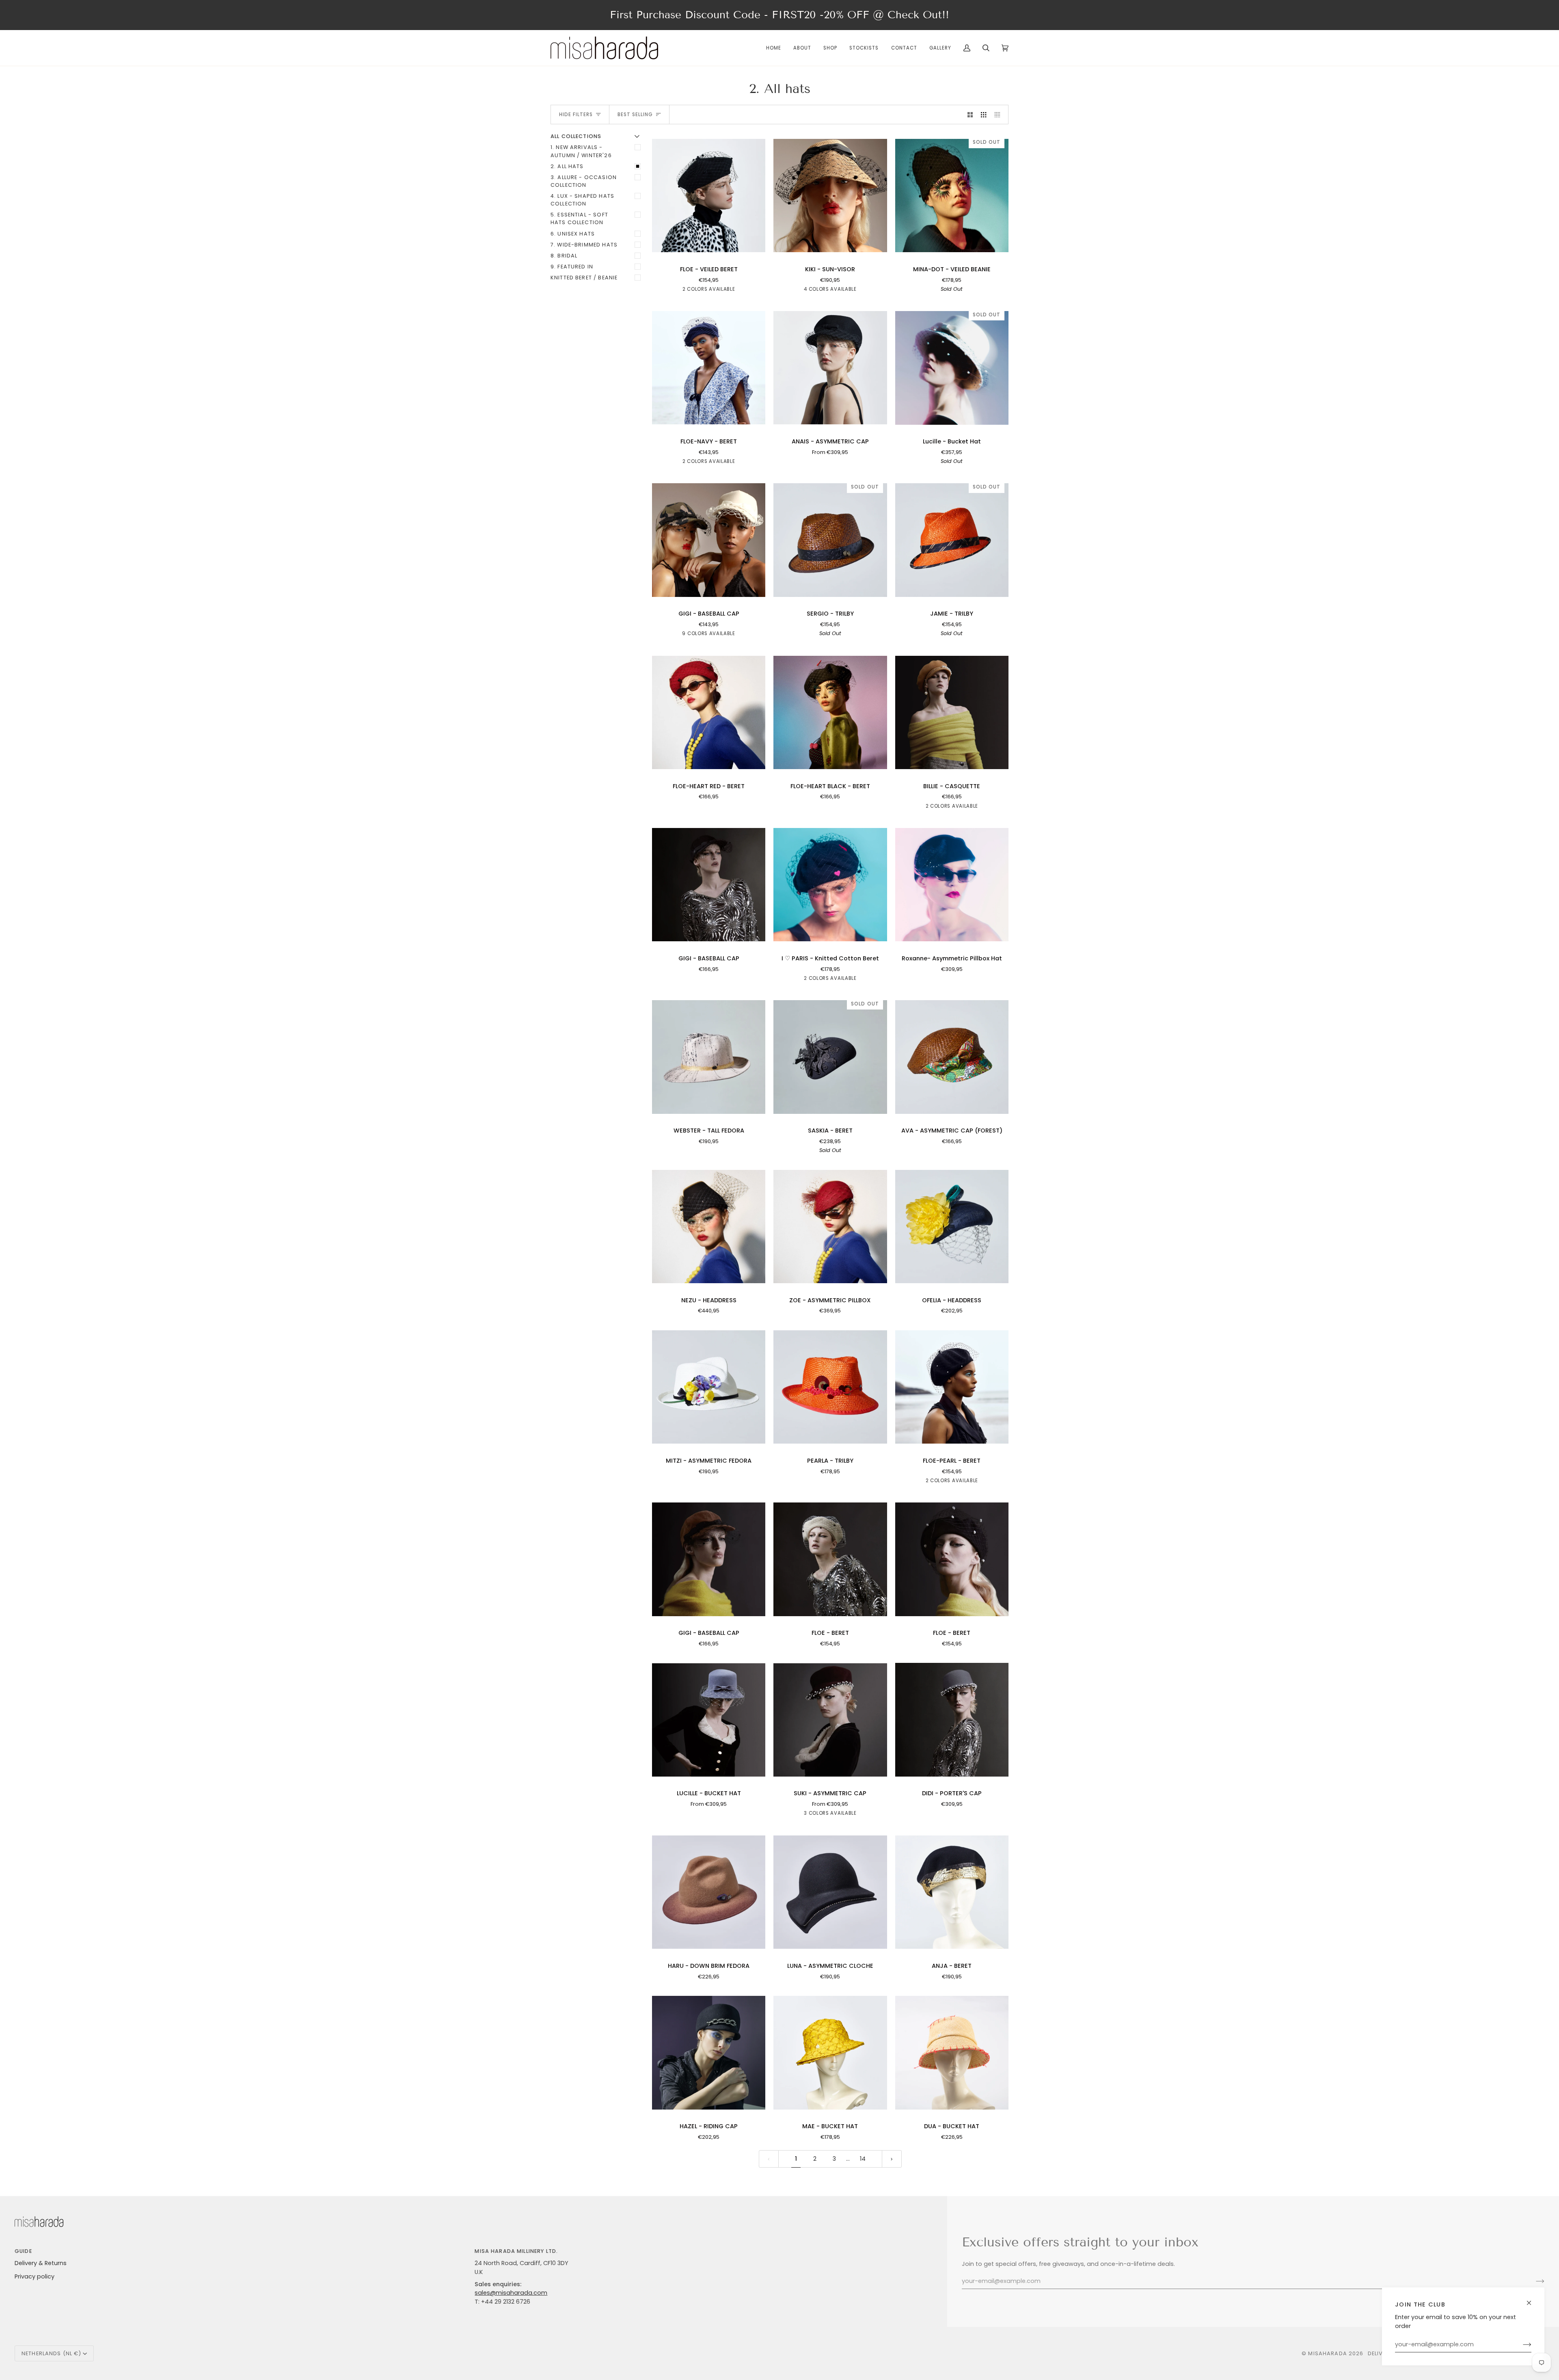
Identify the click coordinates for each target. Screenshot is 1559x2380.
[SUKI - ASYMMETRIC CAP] (830, 1720)
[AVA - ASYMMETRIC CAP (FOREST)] (952, 1057)
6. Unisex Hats (573, 234)
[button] (830, 48)
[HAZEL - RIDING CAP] (709, 2053)
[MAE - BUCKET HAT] (830, 2053)
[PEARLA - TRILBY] (830, 1387)
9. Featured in (572, 267)
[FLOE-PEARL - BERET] (952, 1387)
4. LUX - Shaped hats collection (582, 200)
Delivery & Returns (41, 2263)
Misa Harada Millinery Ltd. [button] (516, 2251)
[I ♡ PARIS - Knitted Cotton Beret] (830, 885)
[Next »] (892, 2159)
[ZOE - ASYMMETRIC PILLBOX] (830, 1226)
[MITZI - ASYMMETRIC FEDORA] (709, 1387)
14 (863, 2159)
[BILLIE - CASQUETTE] (952, 712)
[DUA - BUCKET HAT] (952, 2053)
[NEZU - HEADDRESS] (709, 1226)
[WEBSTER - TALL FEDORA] (709, 1057)
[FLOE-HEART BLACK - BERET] (830, 712)
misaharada (1327, 2353)
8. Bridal (564, 256)
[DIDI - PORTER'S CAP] (952, 1720)
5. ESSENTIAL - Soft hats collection (579, 218)
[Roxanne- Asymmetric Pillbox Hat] (952, 885)
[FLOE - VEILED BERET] (709, 195)
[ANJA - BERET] (952, 1892)
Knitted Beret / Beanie (584, 278)
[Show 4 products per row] (999, 115)
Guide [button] (23, 2251)
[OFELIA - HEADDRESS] (952, 1226)
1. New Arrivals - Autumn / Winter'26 (581, 151)
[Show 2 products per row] (970, 115)
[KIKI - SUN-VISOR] (830, 195)
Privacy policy (35, 2276)
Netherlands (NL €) (51, 2353)
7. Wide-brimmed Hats (584, 245)
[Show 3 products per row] (984, 115)
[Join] (1521, 2345)
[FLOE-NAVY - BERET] (709, 368)
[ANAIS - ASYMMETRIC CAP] (830, 368)
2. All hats (567, 166)
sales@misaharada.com (511, 2293)
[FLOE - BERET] (830, 1559)
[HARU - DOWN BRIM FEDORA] (709, 1892)
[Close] (1532, 2299)
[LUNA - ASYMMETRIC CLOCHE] (830, 1892)
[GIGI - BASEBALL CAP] (709, 540)
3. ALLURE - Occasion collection (584, 181)
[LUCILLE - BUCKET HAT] (709, 1720)
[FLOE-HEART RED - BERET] (709, 712)
